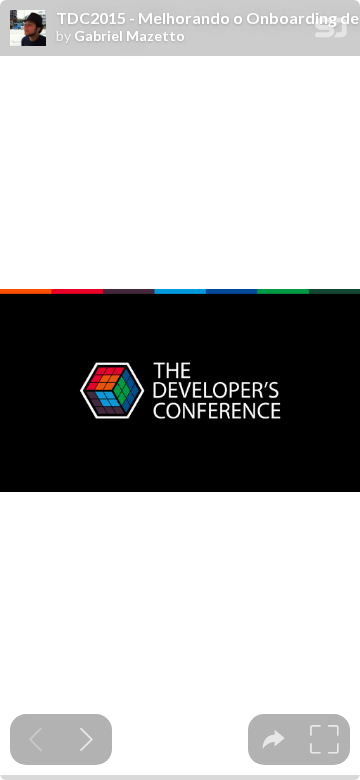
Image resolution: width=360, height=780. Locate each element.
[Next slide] (86, 739)
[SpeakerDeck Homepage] (331, 31)
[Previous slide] (35, 739)
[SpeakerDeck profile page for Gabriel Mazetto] (28, 29)
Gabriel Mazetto (129, 36)
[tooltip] (273, 739)
